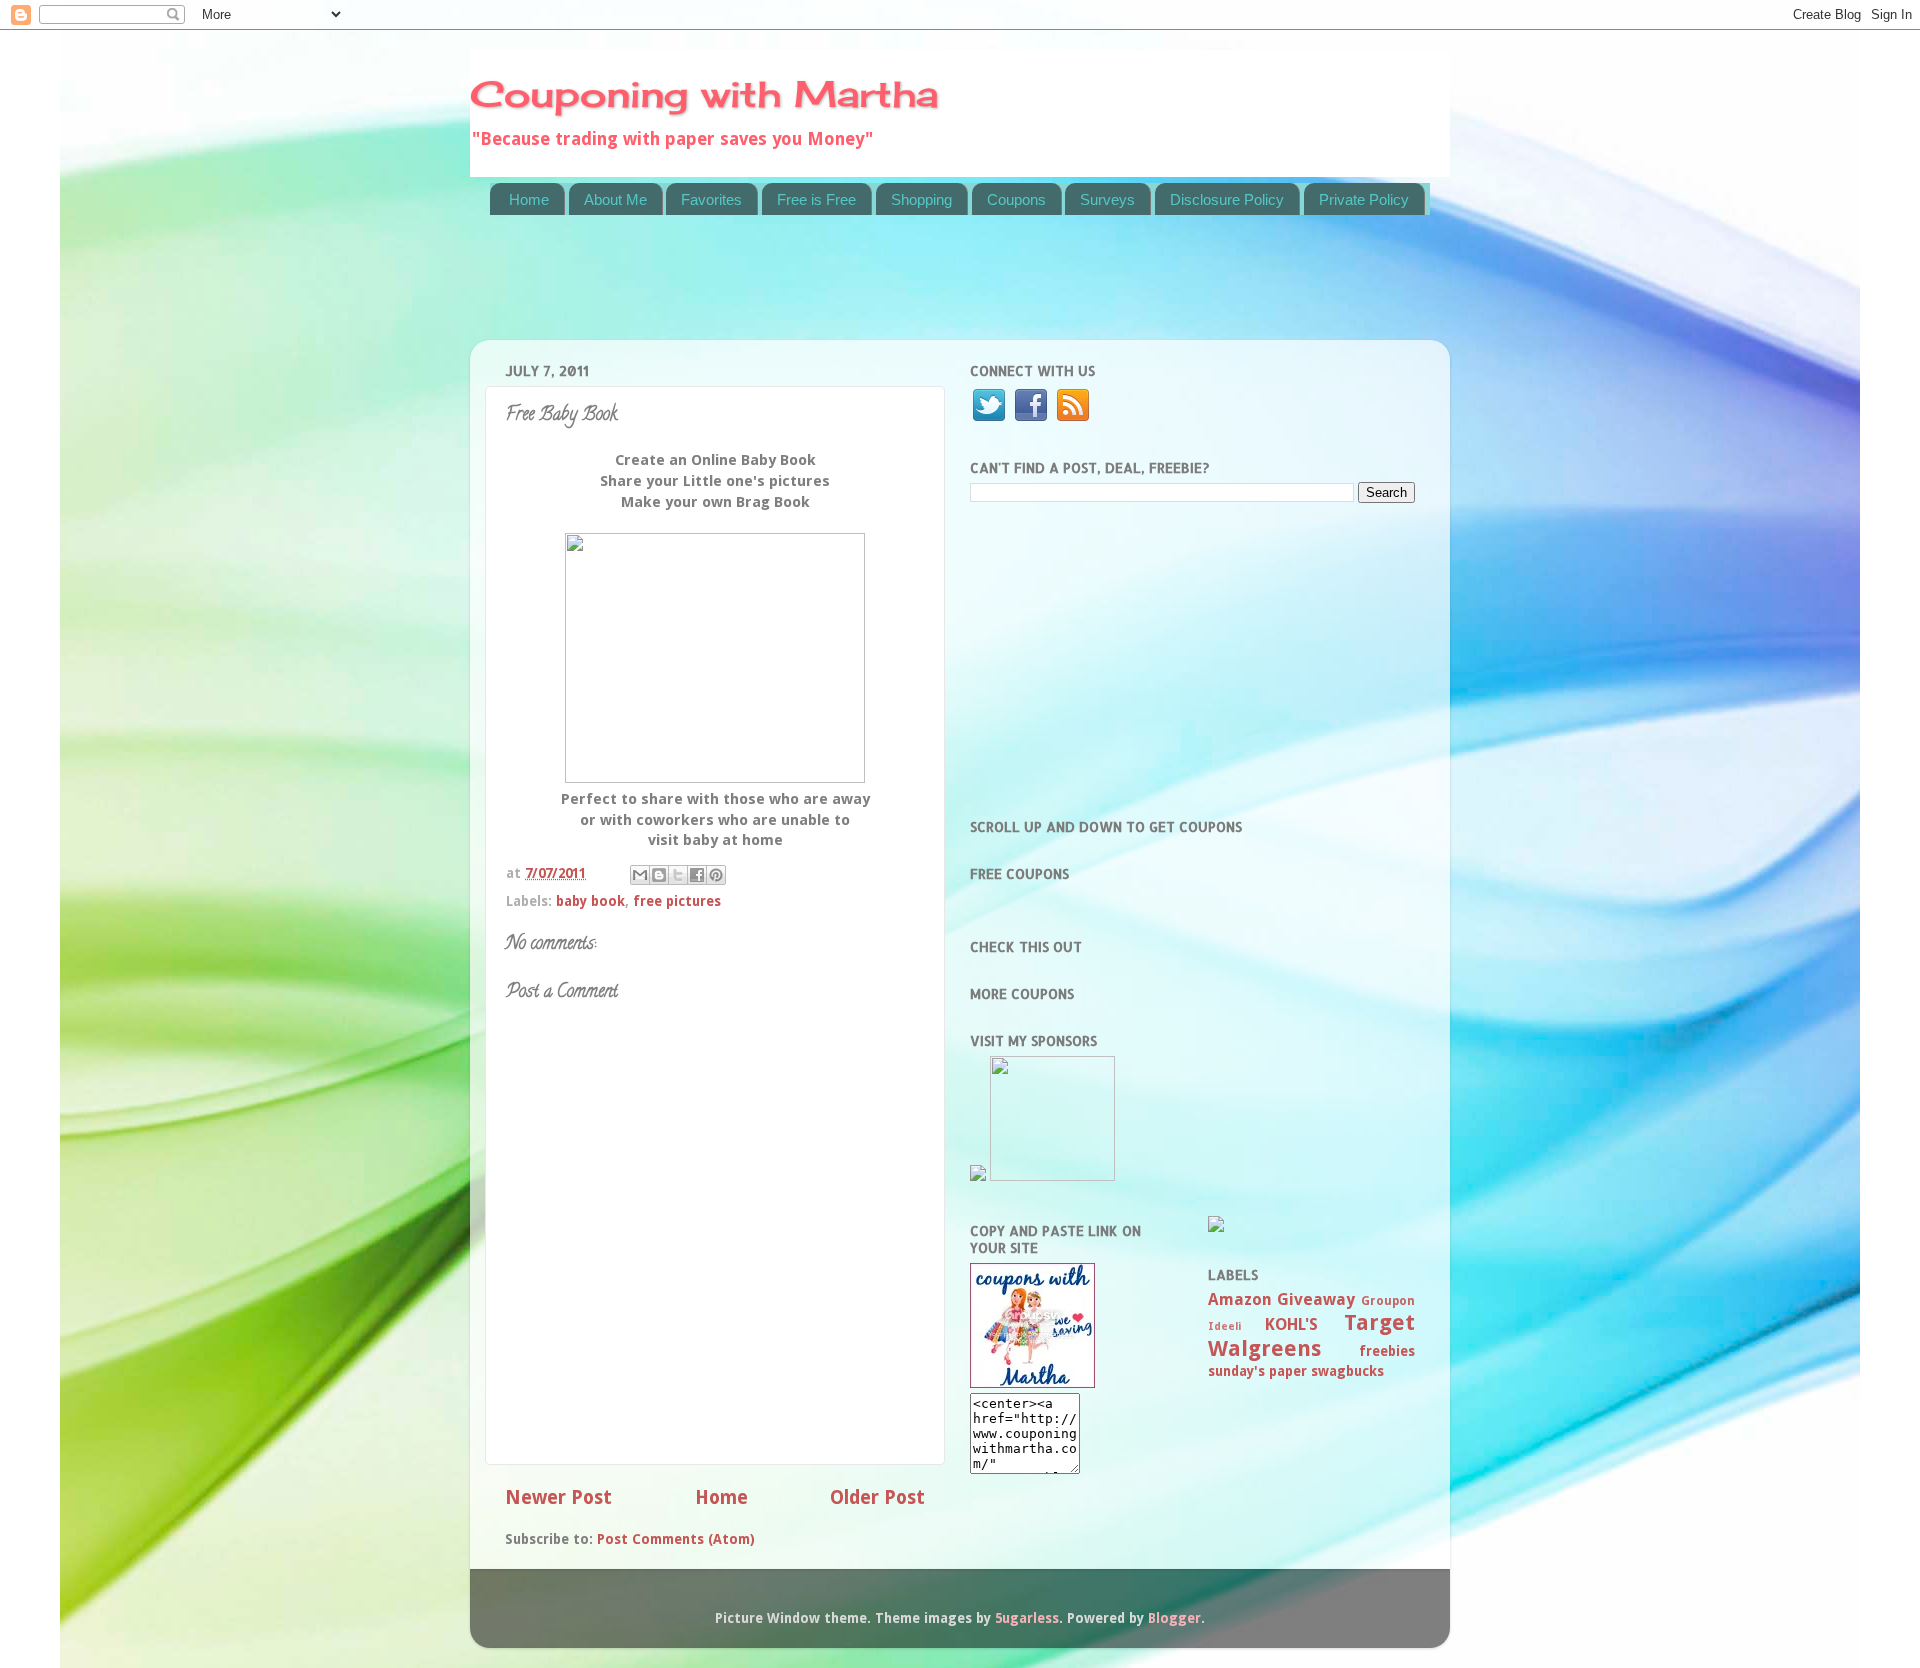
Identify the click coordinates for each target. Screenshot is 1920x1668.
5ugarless (1027, 1618)
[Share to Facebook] (697, 875)
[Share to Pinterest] (716, 875)
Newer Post (558, 1497)
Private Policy (1364, 199)
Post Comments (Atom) (676, 1539)
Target (1379, 1322)
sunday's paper (1257, 1371)
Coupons (1016, 199)
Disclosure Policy (1227, 199)
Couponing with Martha (704, 94)
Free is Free (816, 199)
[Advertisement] (854, 290)
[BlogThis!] (659, 875)
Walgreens (1264, 1348)
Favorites (711, 199)
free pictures (677, 901)
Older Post (877, 1497)
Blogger (1174, 1618)
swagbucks (1347, 1371)
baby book (590, 901)
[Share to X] (678, 875)
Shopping (921, 199)
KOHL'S (1291, 1324)
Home (529, 199)
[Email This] (640, 875)
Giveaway (1316, 1299)
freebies (1387, 1351)
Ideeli (1224, 1326)
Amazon (1240, 1299)
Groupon (1388, 1301)
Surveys (1107, 199)
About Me (615, 199)
